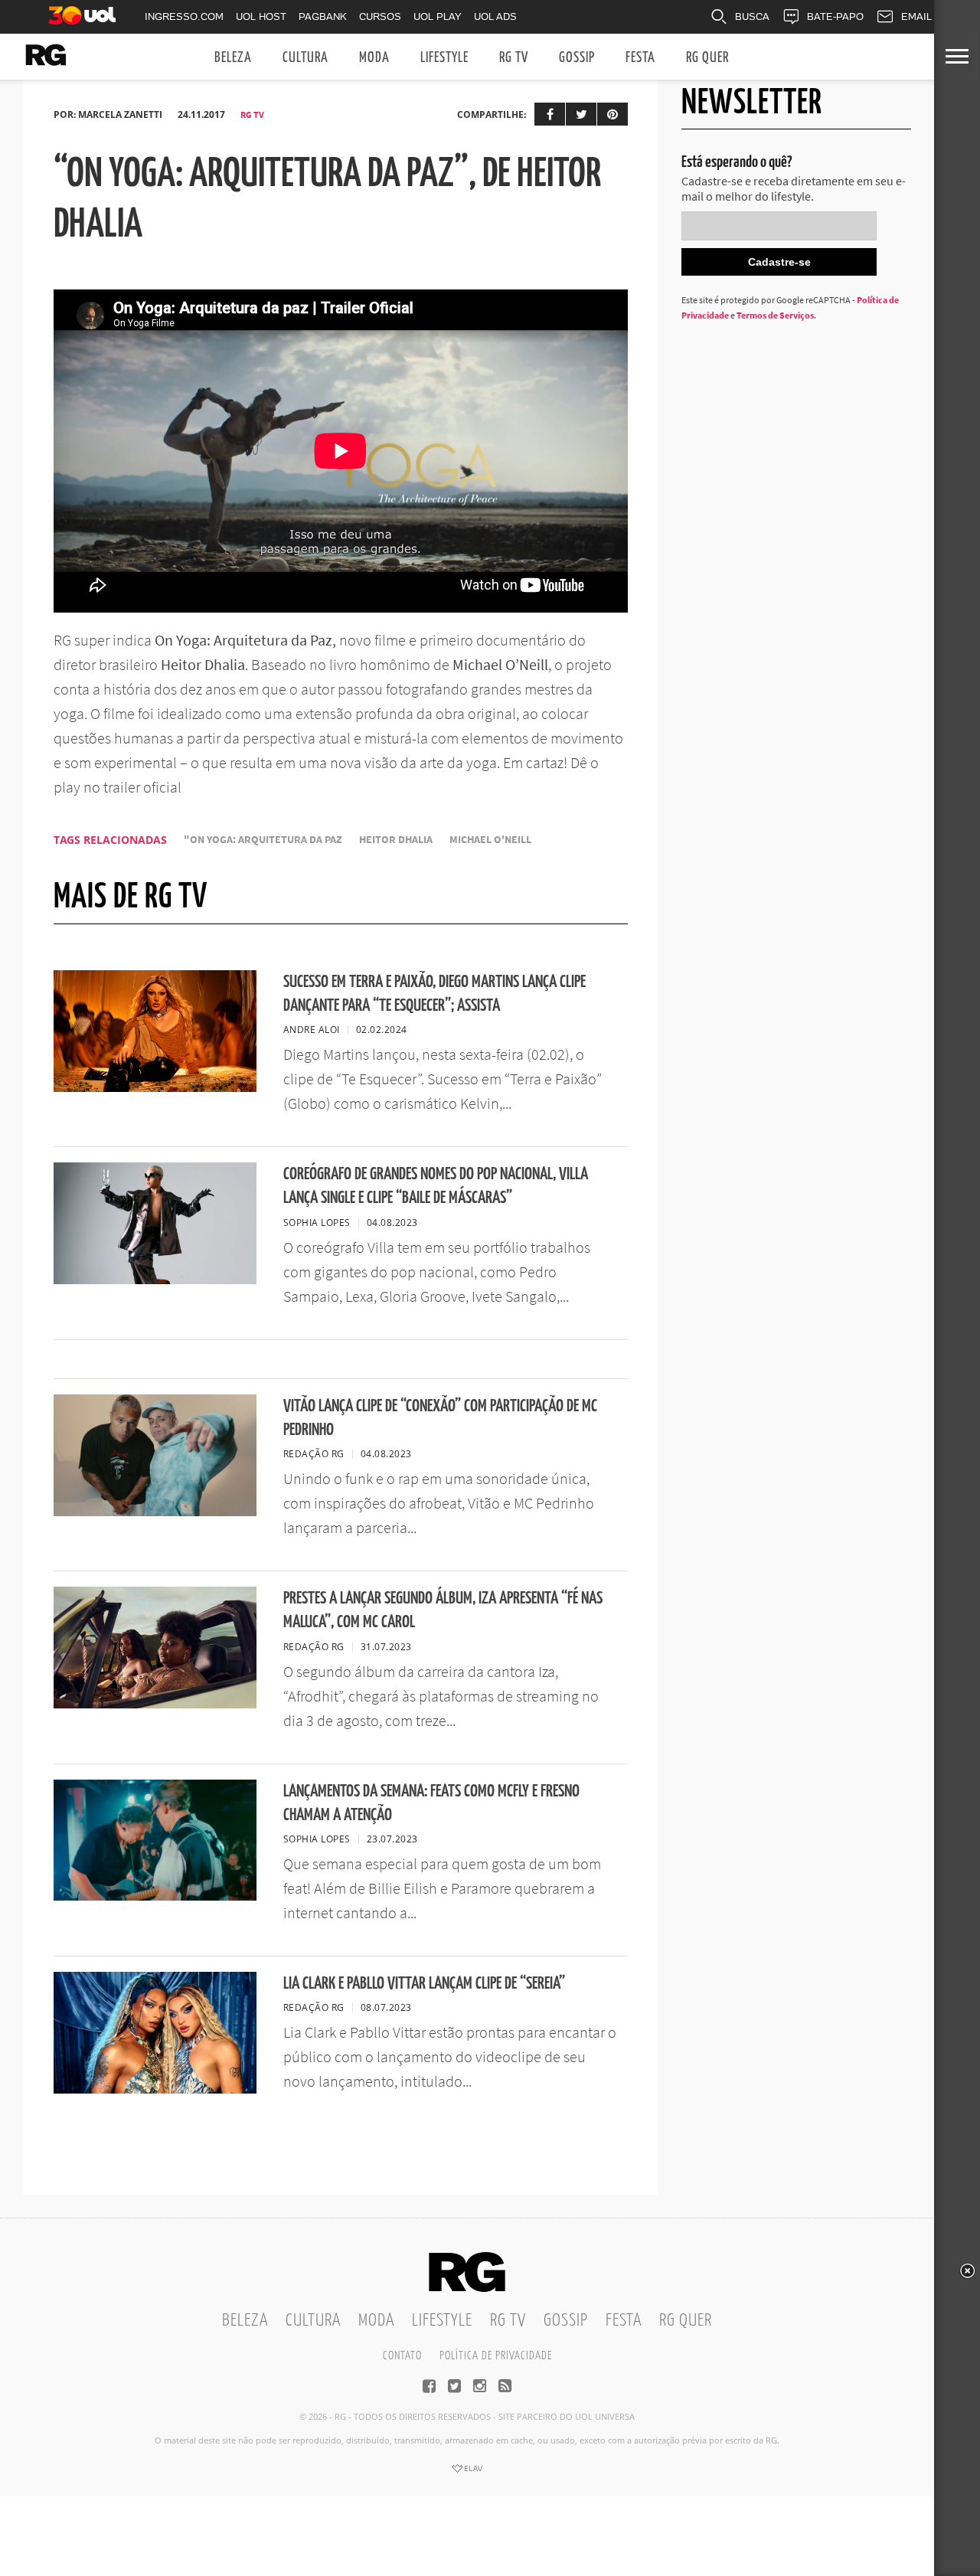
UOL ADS (495, 16)
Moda (374, 58)
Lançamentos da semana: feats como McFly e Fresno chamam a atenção (431, 1803)
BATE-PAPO (835, 16)
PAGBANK (323, 16)
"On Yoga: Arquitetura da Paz (263, 840)
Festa (640, 58)
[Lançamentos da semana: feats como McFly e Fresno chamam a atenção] (155, 1896)
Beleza (233, 58)
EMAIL (916, 16)
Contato (402, 2356)
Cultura (305, 58)
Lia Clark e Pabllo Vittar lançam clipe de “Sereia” (424, 1984)
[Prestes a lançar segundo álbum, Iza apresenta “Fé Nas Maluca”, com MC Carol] (155, 1704)
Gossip (577, 58)
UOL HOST (261, 16)
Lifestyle (444, 58)
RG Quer (707, 58)
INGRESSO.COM (184, 16)
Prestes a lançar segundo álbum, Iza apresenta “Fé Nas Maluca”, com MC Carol (443, 1610)
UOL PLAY (438, 16)
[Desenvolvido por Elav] (467, 2473)
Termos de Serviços (775, 315)
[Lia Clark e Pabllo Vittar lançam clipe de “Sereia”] (155, 2089)
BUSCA (752, 16)
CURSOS (380, 16)
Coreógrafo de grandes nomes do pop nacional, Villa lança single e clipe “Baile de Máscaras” (436, 1186)
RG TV (514, 58)
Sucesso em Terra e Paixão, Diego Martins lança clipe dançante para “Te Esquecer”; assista (434, 994)
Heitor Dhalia (396, 840)
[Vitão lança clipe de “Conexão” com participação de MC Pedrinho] (155, 1512)
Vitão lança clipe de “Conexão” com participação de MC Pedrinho (440, 1418)
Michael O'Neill (490, 840)
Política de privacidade (496, 2356)
